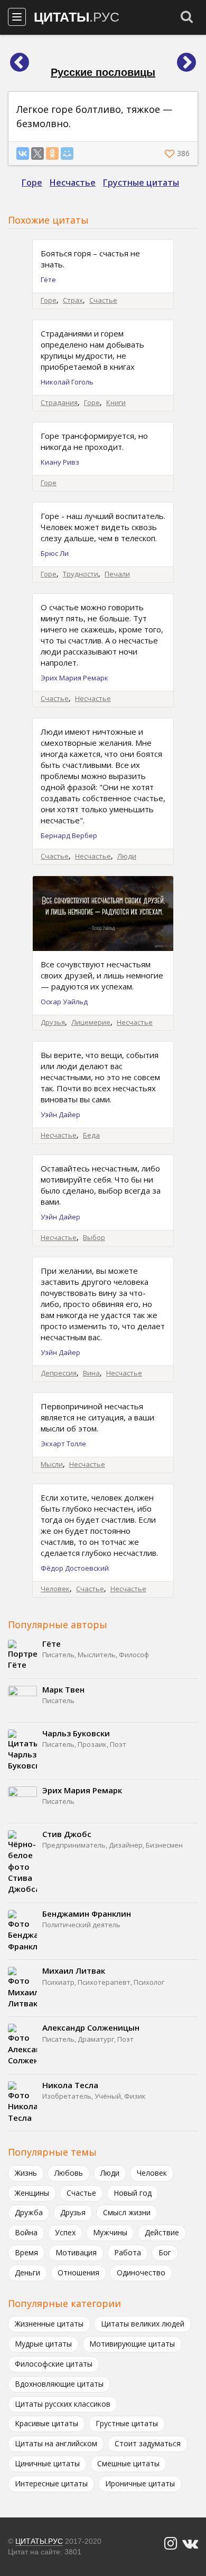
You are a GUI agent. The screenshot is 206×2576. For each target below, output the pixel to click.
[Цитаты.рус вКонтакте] (190, 2544)
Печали (117, 574)
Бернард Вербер (69, 835)
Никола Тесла (70, 2085)
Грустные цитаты (141, 182)
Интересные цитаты (51, 2483)
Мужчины (110, 2232)
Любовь (69, 2173)
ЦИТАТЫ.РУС (39, 2541)
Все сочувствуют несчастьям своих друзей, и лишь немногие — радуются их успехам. (102, 975)
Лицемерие (91, 1022)
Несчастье (73, 182)
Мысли (52, 1464)
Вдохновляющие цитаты (59, 2384)
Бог (165, 2252)
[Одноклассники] (52, 153)
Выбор (94, 1237)
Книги (116, 402)
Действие (162, 2232)
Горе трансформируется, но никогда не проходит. (94, 441)
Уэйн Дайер (60, 1114)
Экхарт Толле (63, 1444)
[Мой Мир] (67, 153)
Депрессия (59, 1373)
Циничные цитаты (47, 2463)
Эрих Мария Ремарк (74, 678)
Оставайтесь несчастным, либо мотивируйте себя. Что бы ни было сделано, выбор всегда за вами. (101, 1185)
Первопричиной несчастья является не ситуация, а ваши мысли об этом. (97, 1417)
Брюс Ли (55, 553)
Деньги (27, 2272)
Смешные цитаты (128, 2463)
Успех (65, 2232)
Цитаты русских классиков (63, 2404)
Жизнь (26, 2173)
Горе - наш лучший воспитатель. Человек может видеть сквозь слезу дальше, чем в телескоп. (103, 527)
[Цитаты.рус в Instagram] (171, 2544)
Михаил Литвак (74, 1971)
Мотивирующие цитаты (132, 2344)
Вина (91, 1373)
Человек (55, 1589)
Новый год (133, 2193)
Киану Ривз (60, 462)
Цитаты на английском (56, 2443)
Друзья (53, 1022)
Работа (128, 2252)
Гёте (48, 280)
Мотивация (76, 2252)
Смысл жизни (127, 2212)
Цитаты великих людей (143, 2324)
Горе (32, 182)
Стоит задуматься (148, 2443)
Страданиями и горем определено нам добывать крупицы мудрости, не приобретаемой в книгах (92, 350)
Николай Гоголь (67, 382)
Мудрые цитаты (43, 2344)
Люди (127, 856)
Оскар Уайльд (64, 1002)
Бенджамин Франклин (87, 1914)
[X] (38, 153)
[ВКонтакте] (23, 153)
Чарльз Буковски (76, 1733)
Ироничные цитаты (140, 2483)
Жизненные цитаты (49, 2324)
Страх (73, 300)
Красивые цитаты (46, 2423)
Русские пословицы (103, 72)
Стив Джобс (67, 1834)
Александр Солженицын (91, 2027)
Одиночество (141, 2272)
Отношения (78, 2272)
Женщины (32, 2193)
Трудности (81, 574)
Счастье (103, 300)
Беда (91, 1135)
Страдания (59, 402)
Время (26, 2252)
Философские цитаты (54, 2364)
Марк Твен (63, 1689)
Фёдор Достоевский (75, 1568)
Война (26, 2232)
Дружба (29, 2212)
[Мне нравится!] (171, 153)
